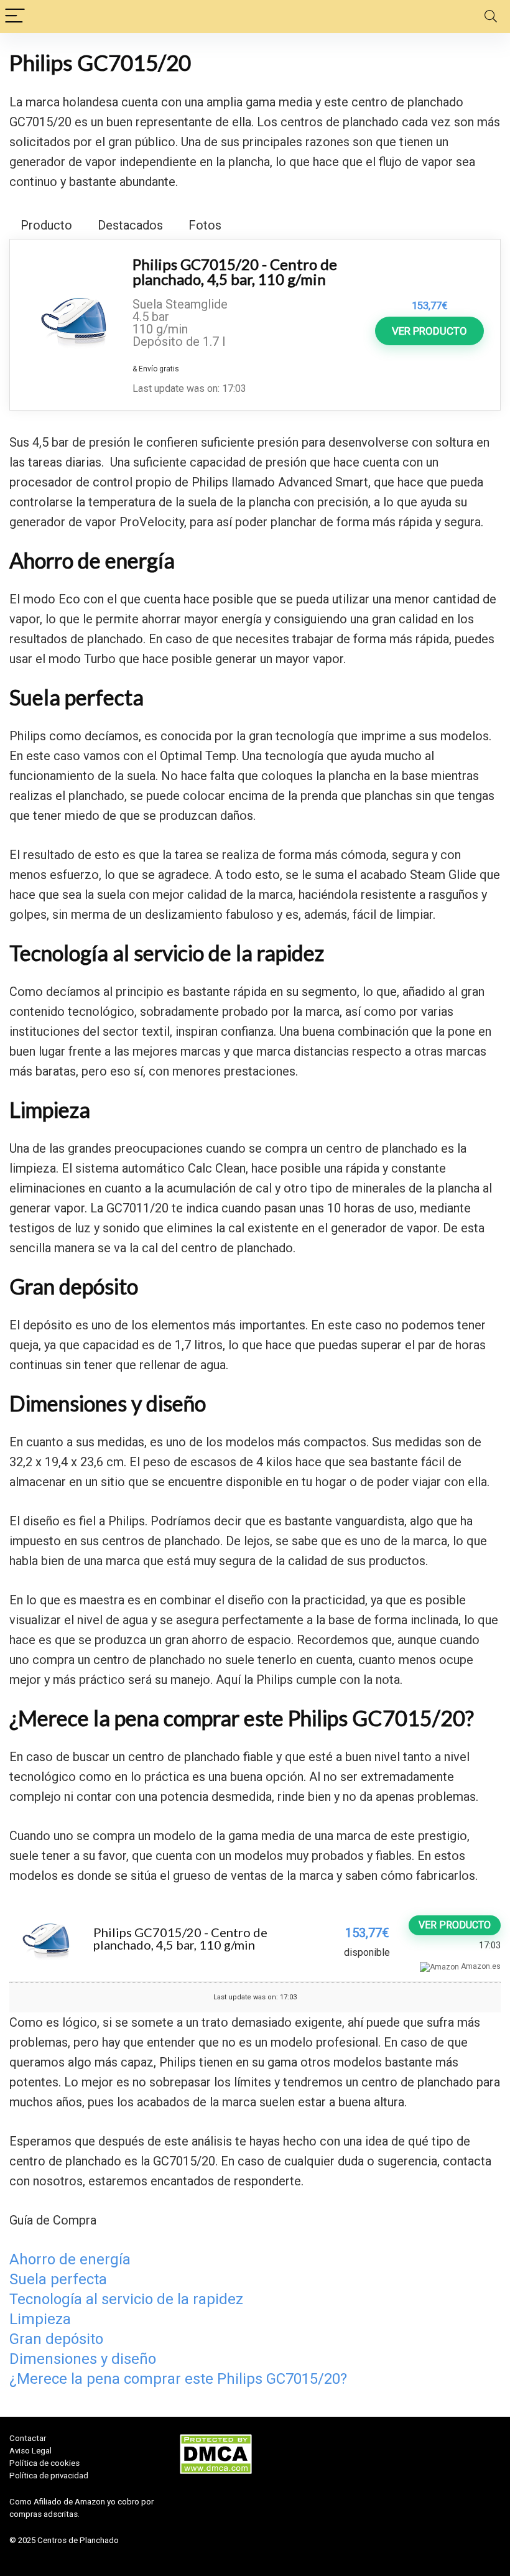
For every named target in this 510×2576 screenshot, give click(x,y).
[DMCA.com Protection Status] (216, 2438)
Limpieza (40, 2319)
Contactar (28, 2438)
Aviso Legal (30, 2451)
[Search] (491, 16)
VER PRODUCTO (429, 331)
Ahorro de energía (70, 2259)
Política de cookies (44, 2463)
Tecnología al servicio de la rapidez (126, 2299)
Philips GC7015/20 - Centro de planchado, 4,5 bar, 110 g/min (235, 272)
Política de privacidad (49, 2476)
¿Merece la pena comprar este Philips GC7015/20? (178, 2379)
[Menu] (15, 16)
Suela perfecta (58, 2279)
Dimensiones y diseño (83, 2359)
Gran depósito (56, 2339)
